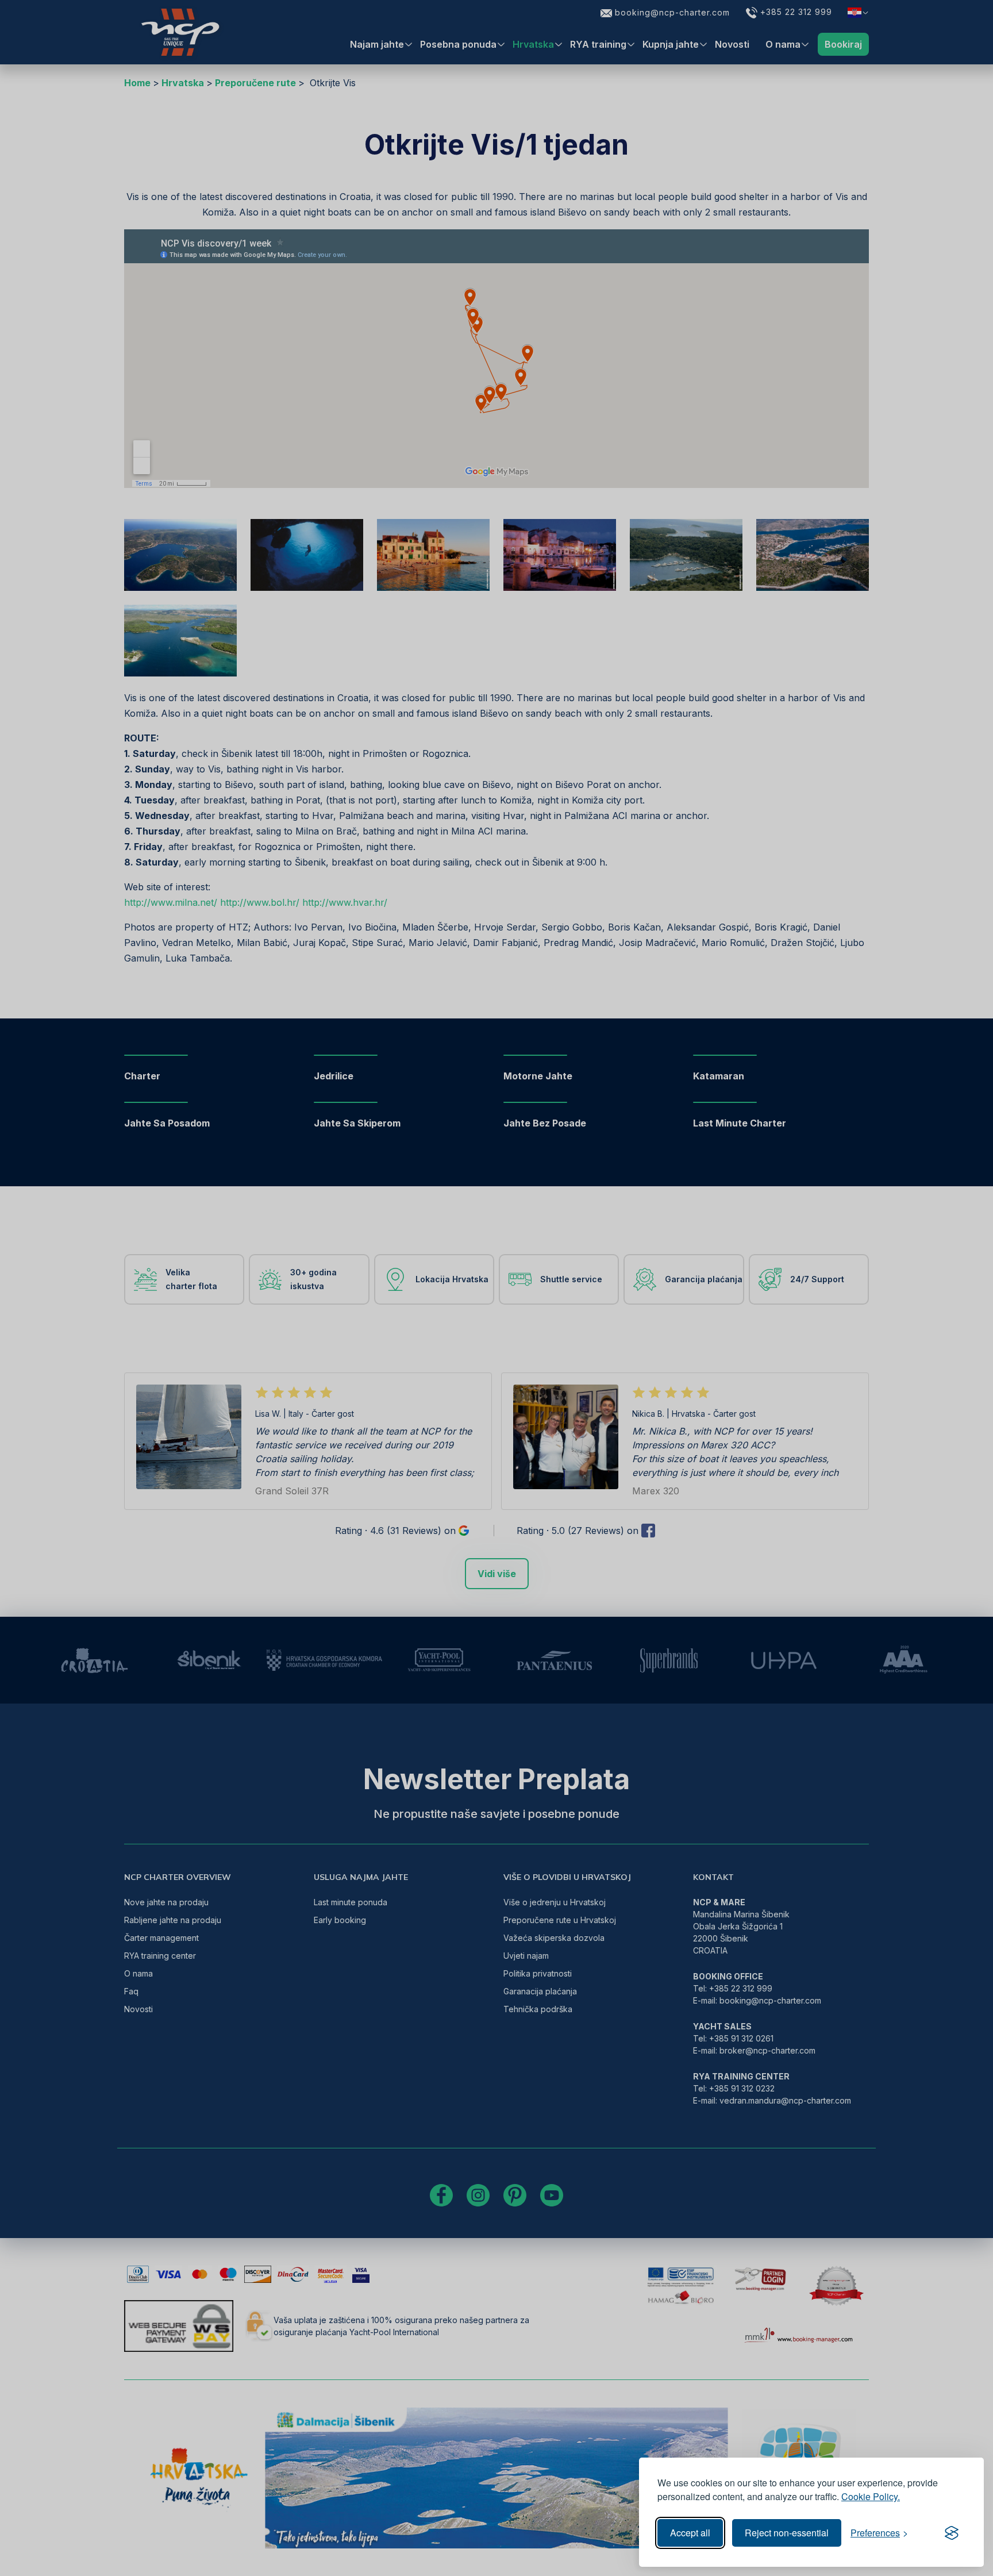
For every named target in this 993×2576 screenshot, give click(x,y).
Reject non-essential (787, 2533)
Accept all (690, 2533)
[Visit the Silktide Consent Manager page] (952, 2533)
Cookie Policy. (871, 2496)
